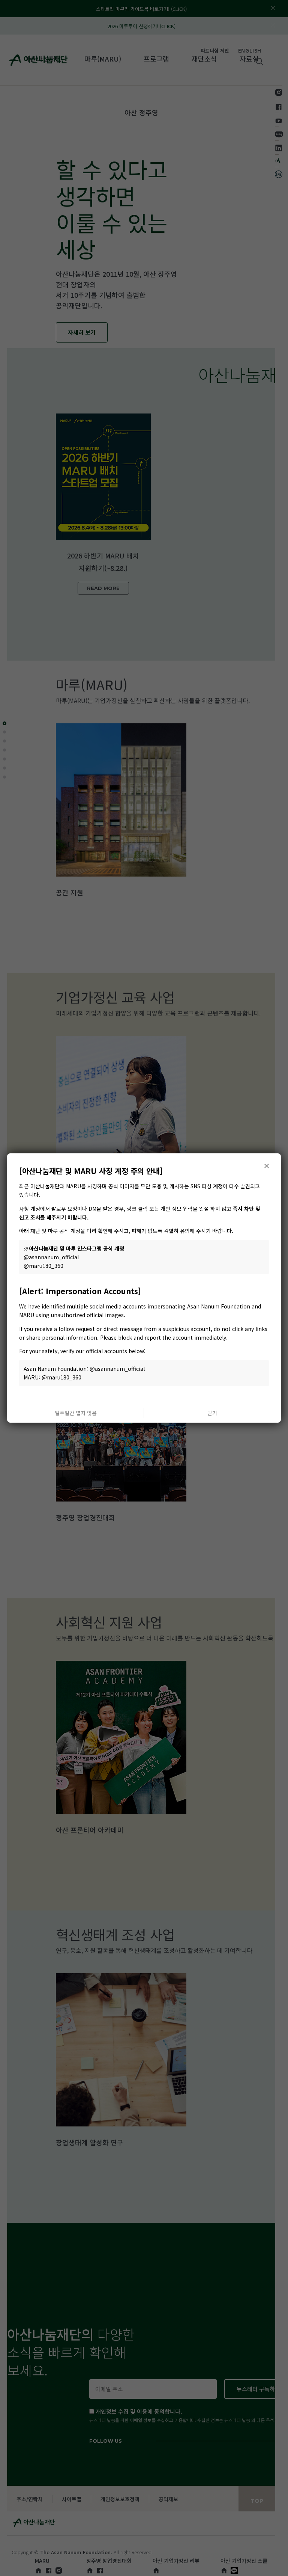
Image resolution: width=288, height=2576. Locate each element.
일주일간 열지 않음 (76, 1413)
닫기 (212, 1413)
